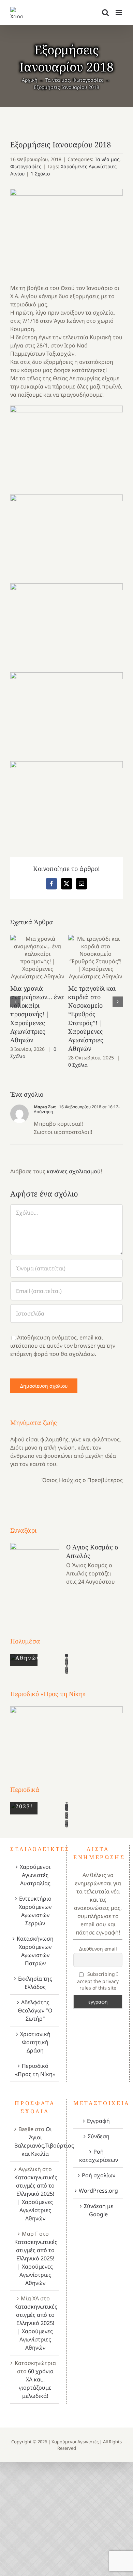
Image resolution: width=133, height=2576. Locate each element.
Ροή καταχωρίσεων (99, 2156)
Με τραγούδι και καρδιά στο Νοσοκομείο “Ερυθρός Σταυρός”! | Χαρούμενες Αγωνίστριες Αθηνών (96, 957)
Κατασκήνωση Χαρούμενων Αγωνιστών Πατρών (35, 1951)
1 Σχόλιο (40, 174)
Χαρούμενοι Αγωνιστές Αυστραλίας (35, 1875)
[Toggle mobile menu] (119, 12)
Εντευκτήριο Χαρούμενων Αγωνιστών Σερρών (35, 1911)
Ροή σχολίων (99, 2175)
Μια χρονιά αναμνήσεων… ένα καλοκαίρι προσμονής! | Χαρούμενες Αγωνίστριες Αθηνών (38, 957)
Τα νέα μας (107, 159)
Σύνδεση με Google (99, 2210)
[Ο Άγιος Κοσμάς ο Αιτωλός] (35, 1577)
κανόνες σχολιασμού (74, 1171)
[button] (15, 1002)
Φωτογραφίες (26, 166)
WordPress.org (98, 2191)
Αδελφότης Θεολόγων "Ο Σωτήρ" (35, 2010)
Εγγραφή (98, 2121)
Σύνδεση (99, 2136)
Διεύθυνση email (98, 1949)
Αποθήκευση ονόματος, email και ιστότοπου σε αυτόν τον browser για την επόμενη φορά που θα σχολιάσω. (63, 1346)
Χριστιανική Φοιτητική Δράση (35, 2042)
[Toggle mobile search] (105, 12)
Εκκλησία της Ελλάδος (35, 1983)
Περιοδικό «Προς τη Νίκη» (35, 2070)
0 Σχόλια (78, 1065)
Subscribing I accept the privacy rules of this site (98, 1981)
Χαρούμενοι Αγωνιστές (75, 2442)
